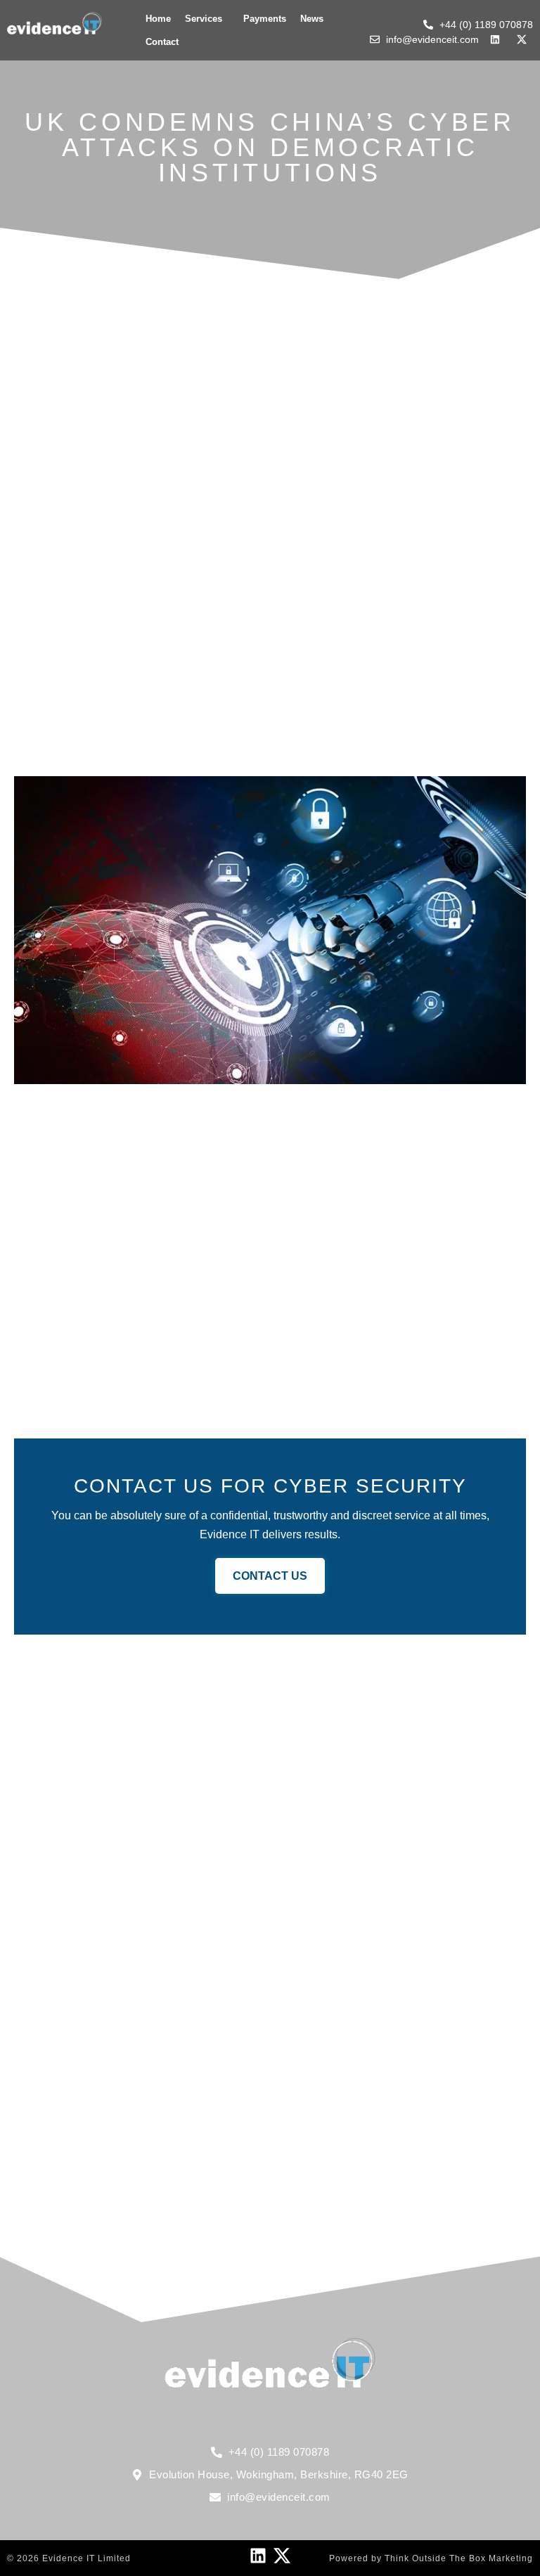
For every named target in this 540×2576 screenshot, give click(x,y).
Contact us (270, 1576)
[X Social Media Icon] (282, 2556)
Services (204, 19)
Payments (265, 19)
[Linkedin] (258, 2556)
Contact (162, 42)
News (312, 19)
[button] (207, 19)
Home (158, 19)
